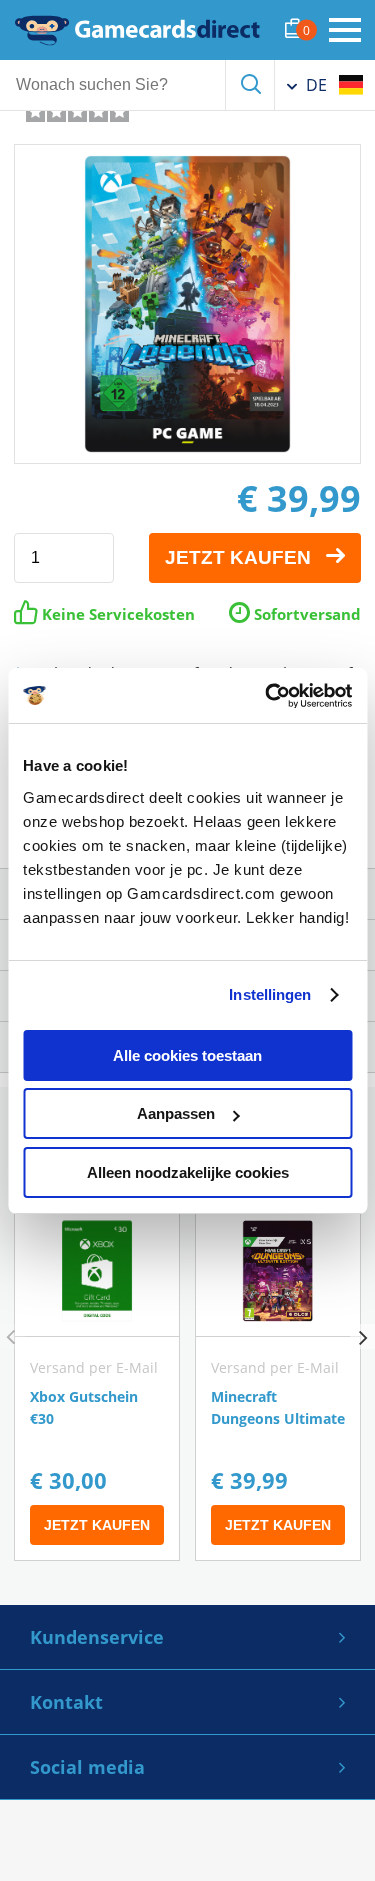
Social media (87, 1767)
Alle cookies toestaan (187, 1055)
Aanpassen (176, 1113)
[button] (362, 1336)
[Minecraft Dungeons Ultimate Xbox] (278, 1382)
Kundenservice (97, 1637)
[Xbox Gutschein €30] (97, 1382)
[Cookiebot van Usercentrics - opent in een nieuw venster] (267, 696)
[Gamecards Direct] (137, 30)
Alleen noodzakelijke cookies (188, 1172)
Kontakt (66, 1702)
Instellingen (270, 994)
